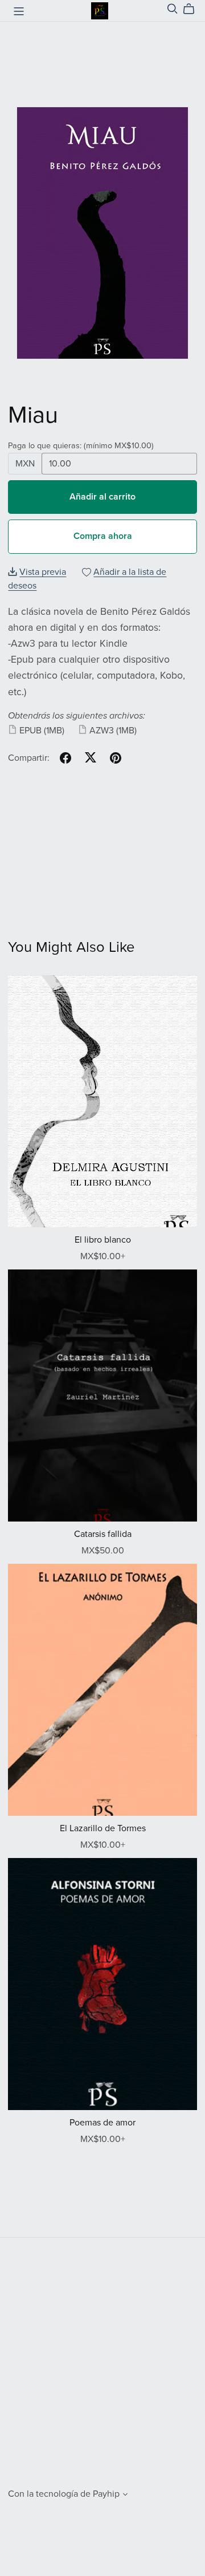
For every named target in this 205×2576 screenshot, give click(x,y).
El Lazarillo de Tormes (103, 1828)
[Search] (173, 9)
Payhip (106, 2494)
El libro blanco (103, 1240)
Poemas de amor (102, 2123)
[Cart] (193, 9)
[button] (125, 2496)
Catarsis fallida (103, 1534)
